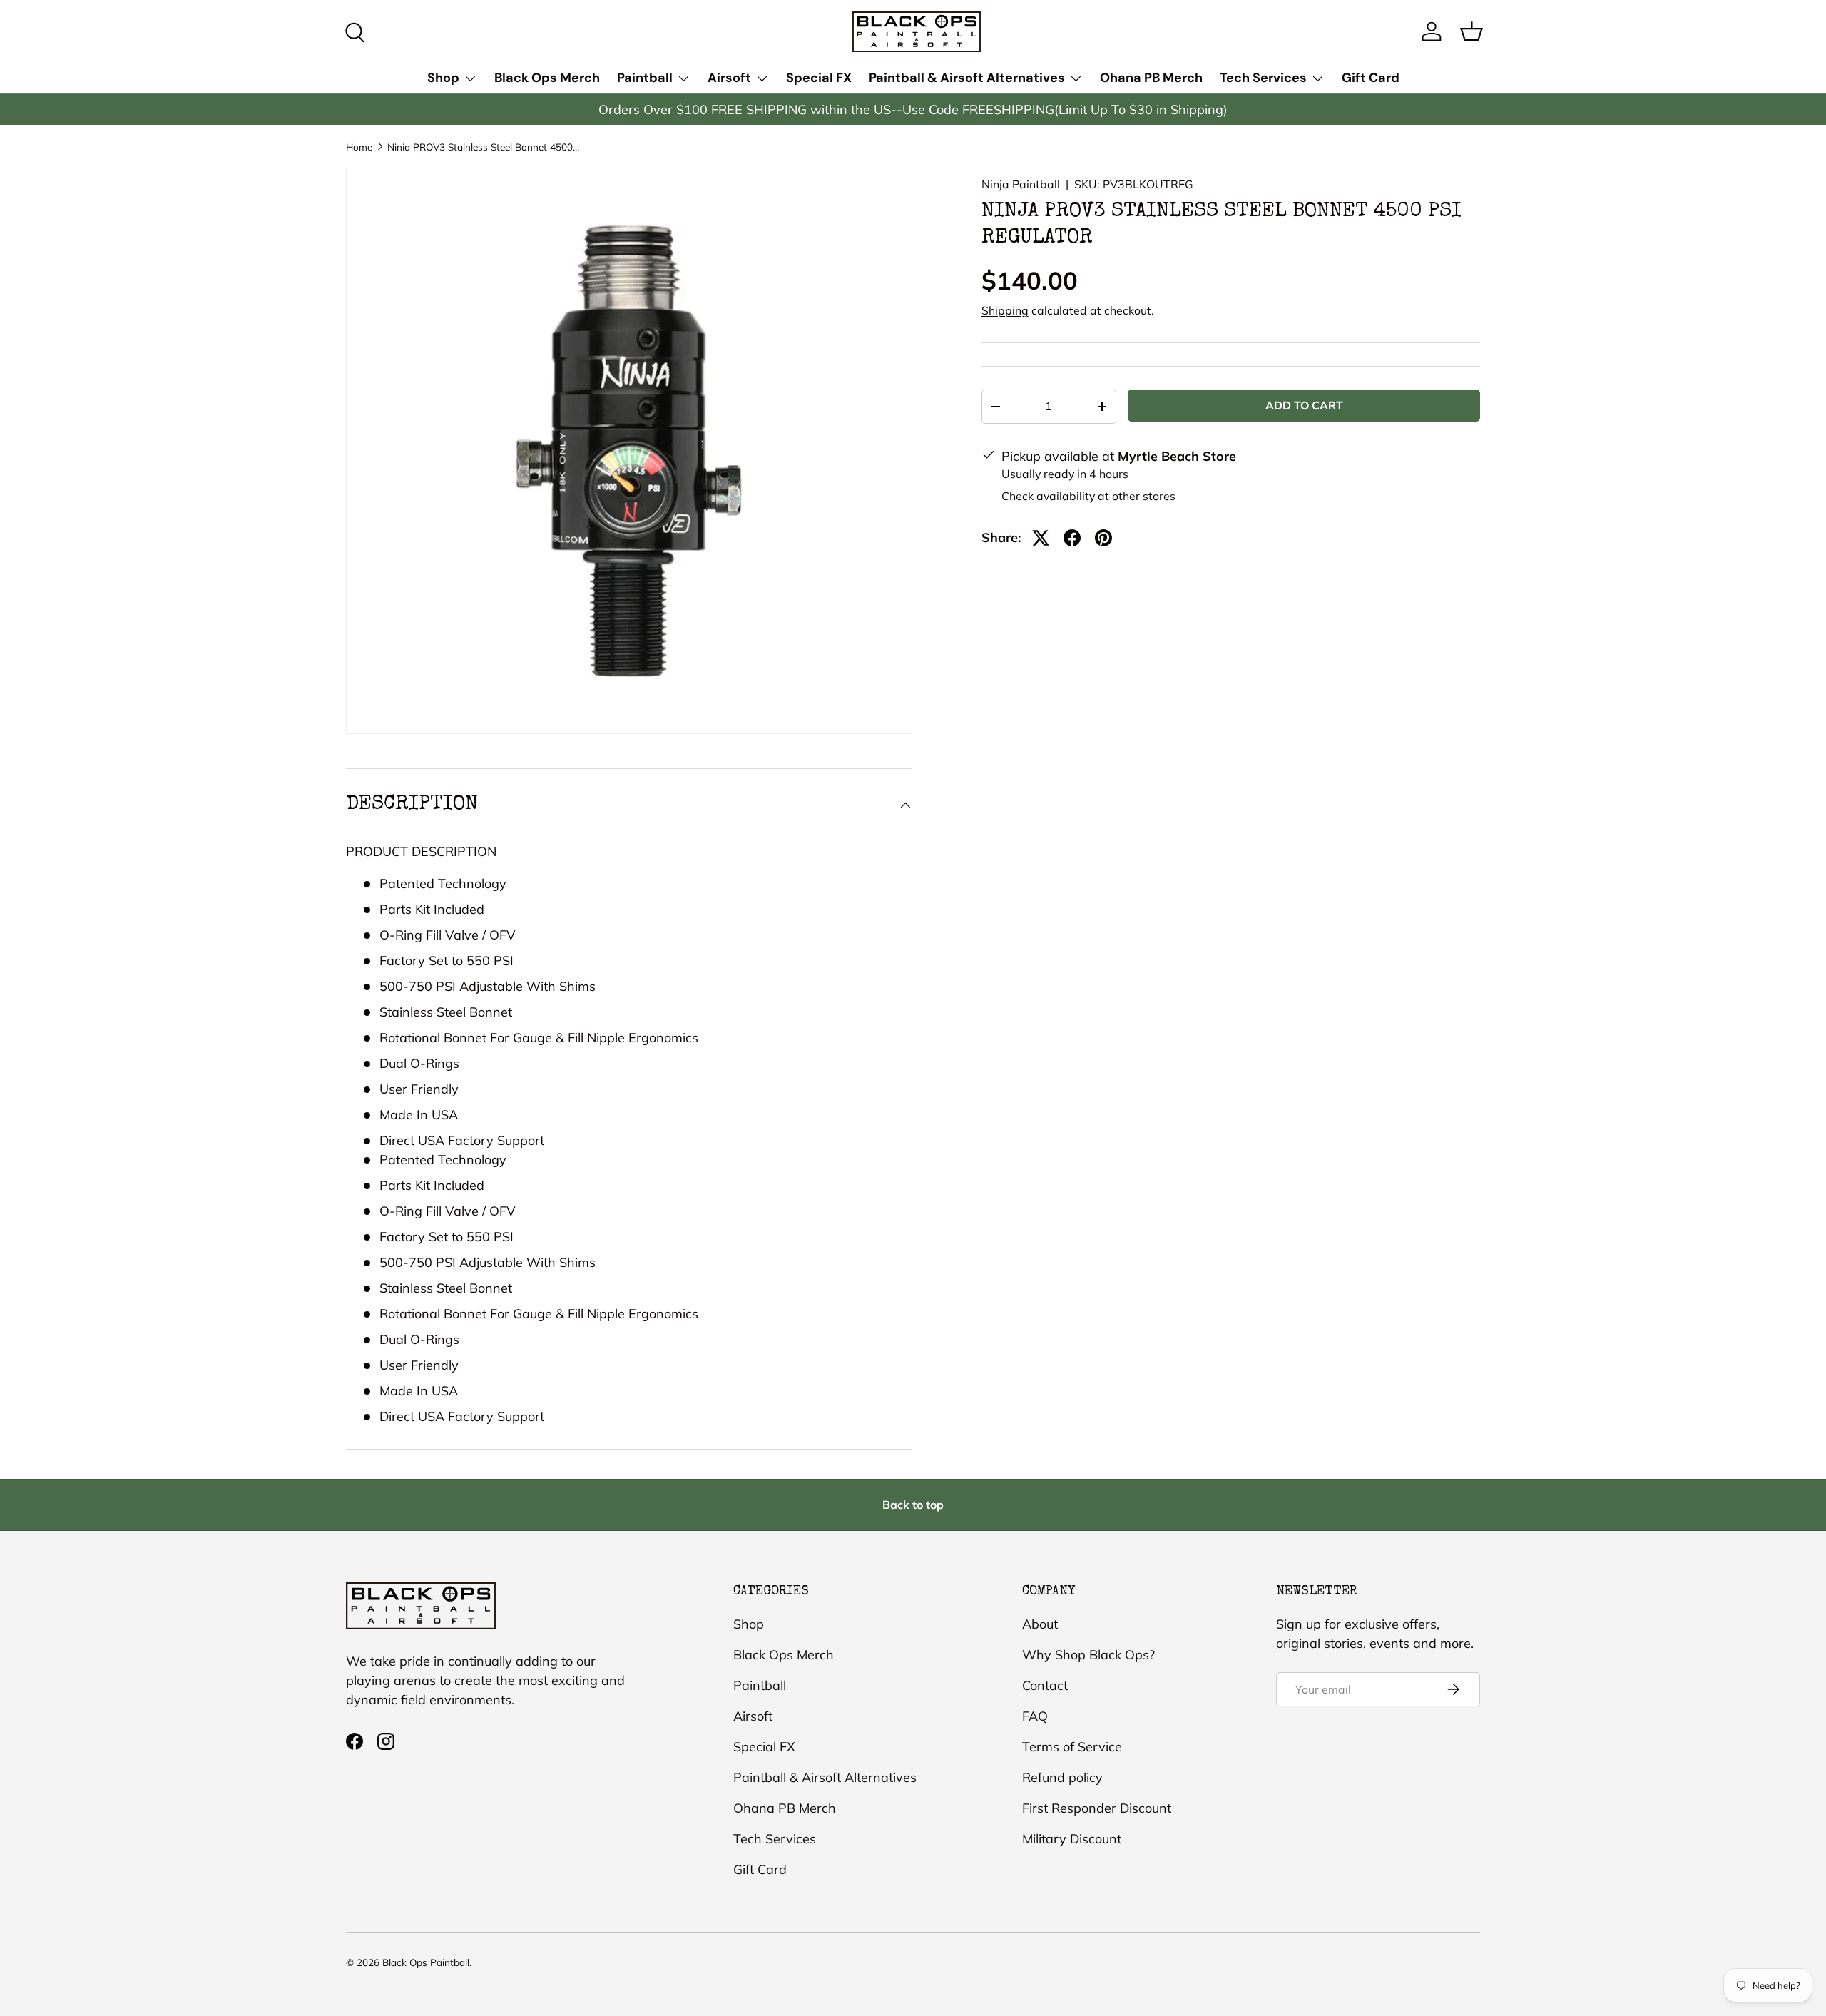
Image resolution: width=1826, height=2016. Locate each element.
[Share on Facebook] (1072, 538)
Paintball (645, 78)
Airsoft (729, 78)
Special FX (819, 78)
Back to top (913, 1505)
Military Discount (1072, 1839)
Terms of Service (1072, 1747)
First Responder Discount (1097, 1808)
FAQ (1035, 1716)
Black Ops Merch (547, 78)
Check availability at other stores (1088, 496)
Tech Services (1263, 78)
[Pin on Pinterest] (1103, 538)
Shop (443, 78)
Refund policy (1062, 1777)
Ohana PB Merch (1151, 78)
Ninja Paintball (1021, 184)
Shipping (1005, 310)
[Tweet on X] (1041, 538)
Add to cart (1304, 405)
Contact (1045, 1685)
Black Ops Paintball (426, 1962)
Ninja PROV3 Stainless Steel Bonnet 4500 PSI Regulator (484, 147)
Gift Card (1371, 78)
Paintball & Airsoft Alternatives (967, 78)
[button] (1471, 31)
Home (359, 147)
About (1040, 1624)
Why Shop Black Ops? (1088, 1655)
